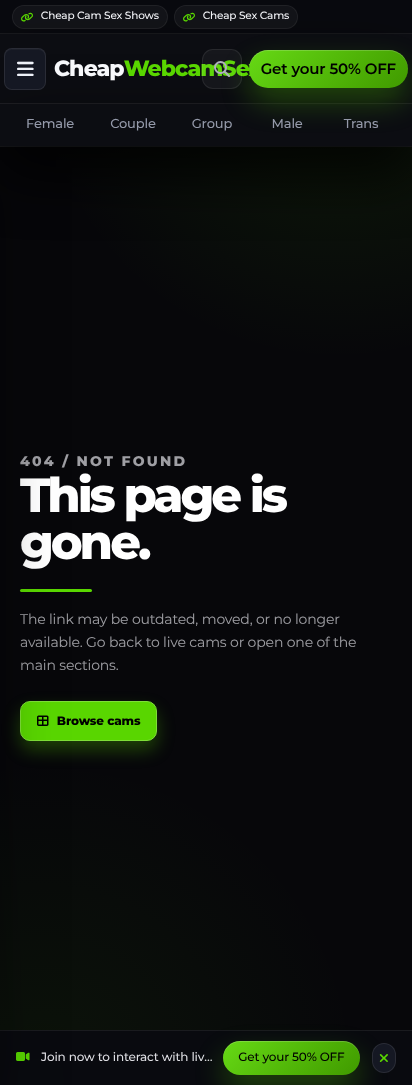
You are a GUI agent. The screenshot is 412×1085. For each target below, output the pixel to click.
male (287, 124)
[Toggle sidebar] (25, 69)
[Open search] (222, 69)
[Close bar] (384, 1058)
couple (133, 124)
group (212, 124)
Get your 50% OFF (328, 68)
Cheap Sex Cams (246, 15)
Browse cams (99, 721)
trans (361, 124)
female (50, 124)
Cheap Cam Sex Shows (100, 15)
